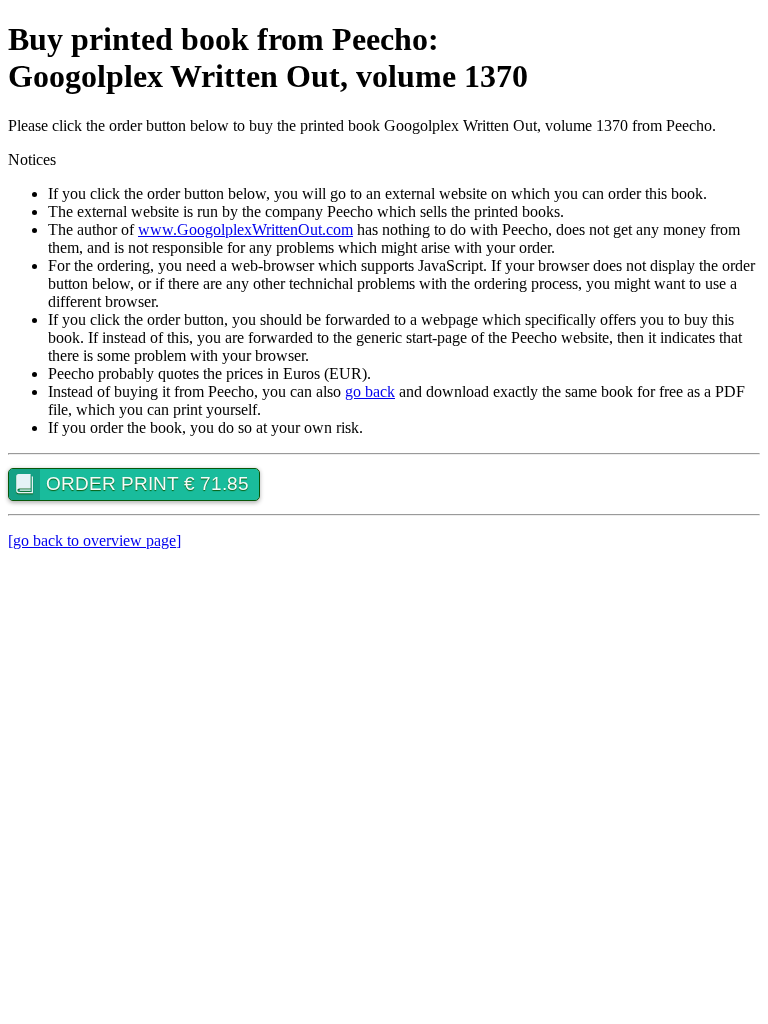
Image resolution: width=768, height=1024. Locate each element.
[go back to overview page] (94, 540)
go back (370, 391)
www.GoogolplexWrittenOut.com (245, 229)
